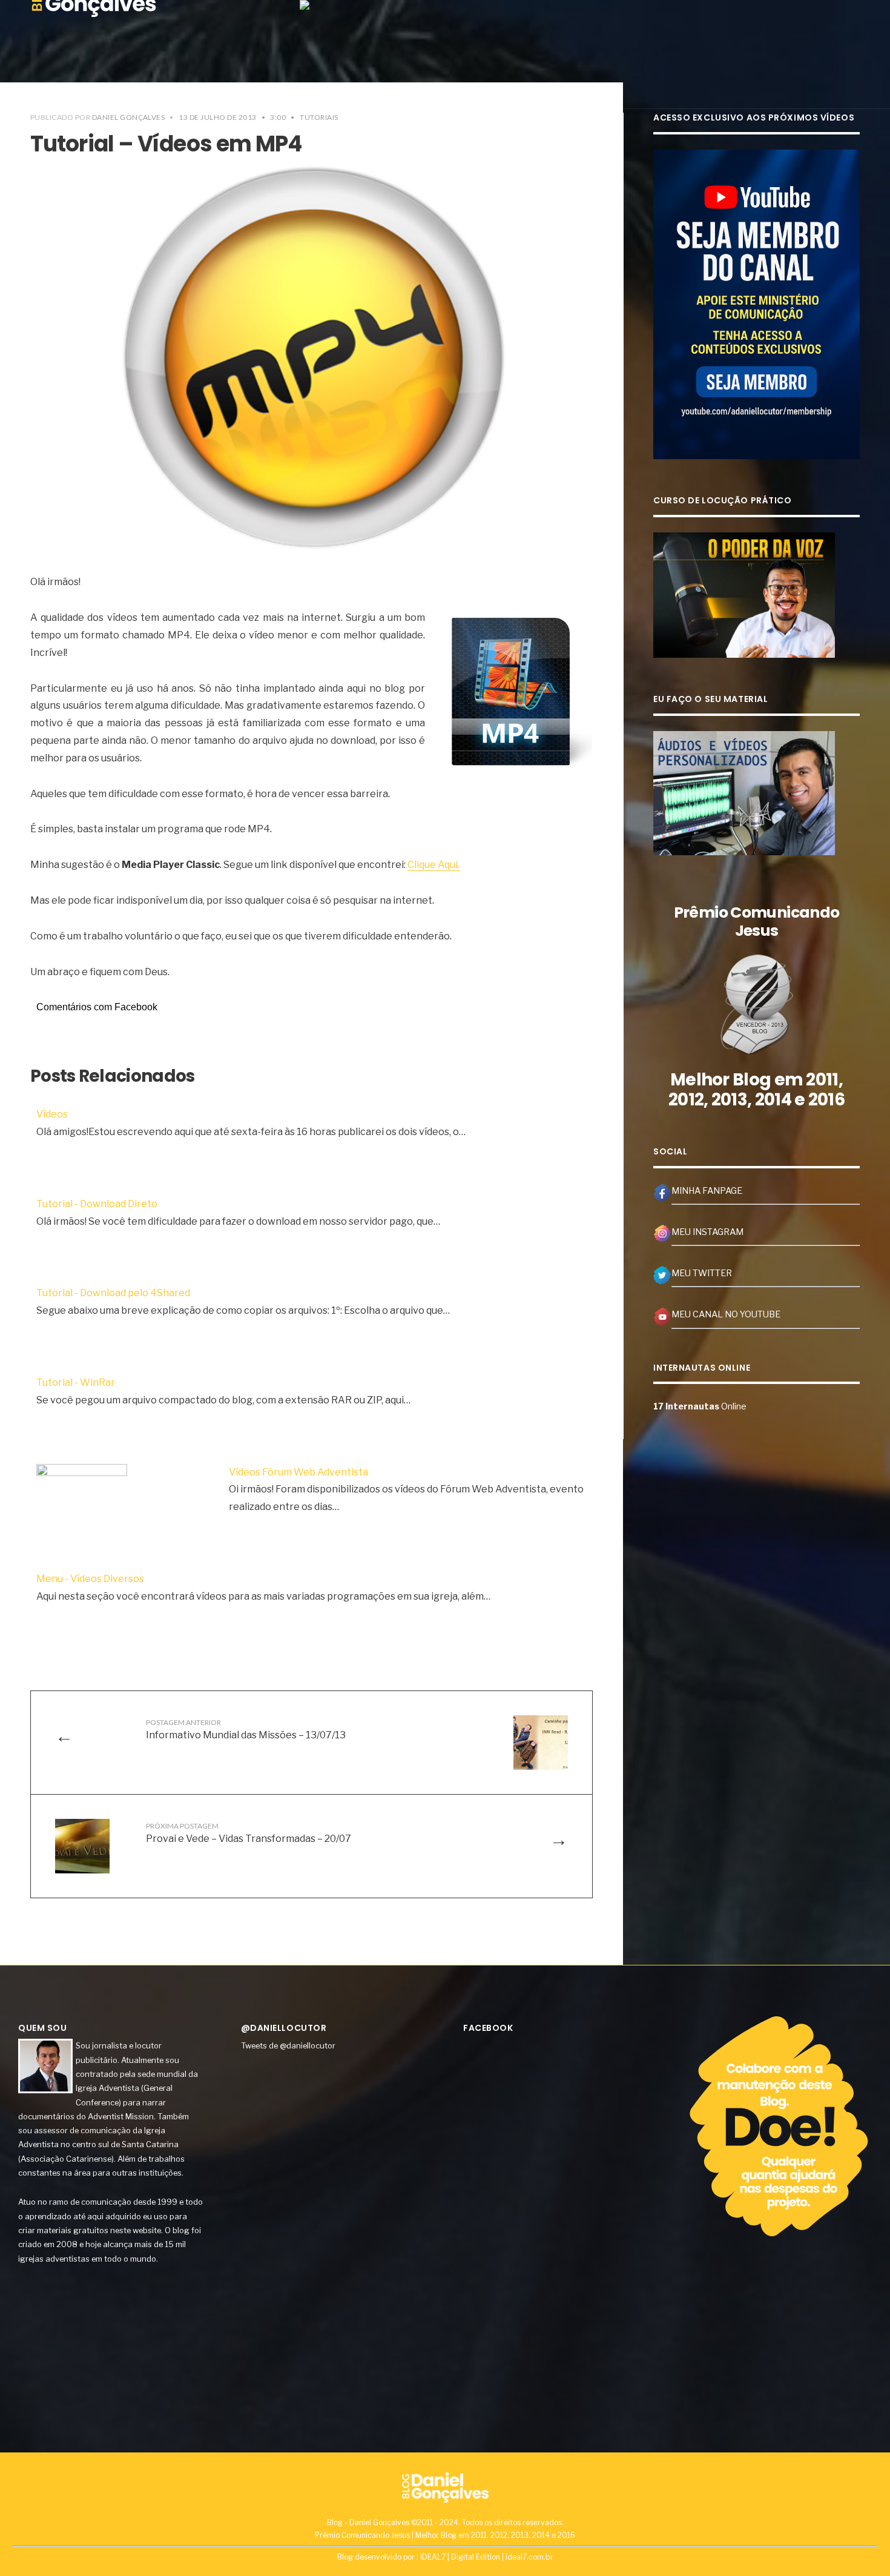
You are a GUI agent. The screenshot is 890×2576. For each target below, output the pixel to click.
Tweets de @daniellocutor (288, 2045)
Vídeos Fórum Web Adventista (298, 1472)
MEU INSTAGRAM (707, 1232)
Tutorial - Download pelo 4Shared (113, 1293)
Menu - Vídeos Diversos (90, 1579)
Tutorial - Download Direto (97, 1204)
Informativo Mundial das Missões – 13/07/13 (246, 1729)
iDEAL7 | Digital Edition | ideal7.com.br (487, 2557)
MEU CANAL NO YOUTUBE (726, 1314)
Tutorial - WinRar (76, 1382)
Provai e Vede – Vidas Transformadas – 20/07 (249, 1833)
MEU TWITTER (702, 1273)
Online (700, 1406)
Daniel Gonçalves (129, 117)
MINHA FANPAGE (707, 1191)
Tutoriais (319, 117)
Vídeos (52, 1114)
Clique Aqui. (433, 865)
